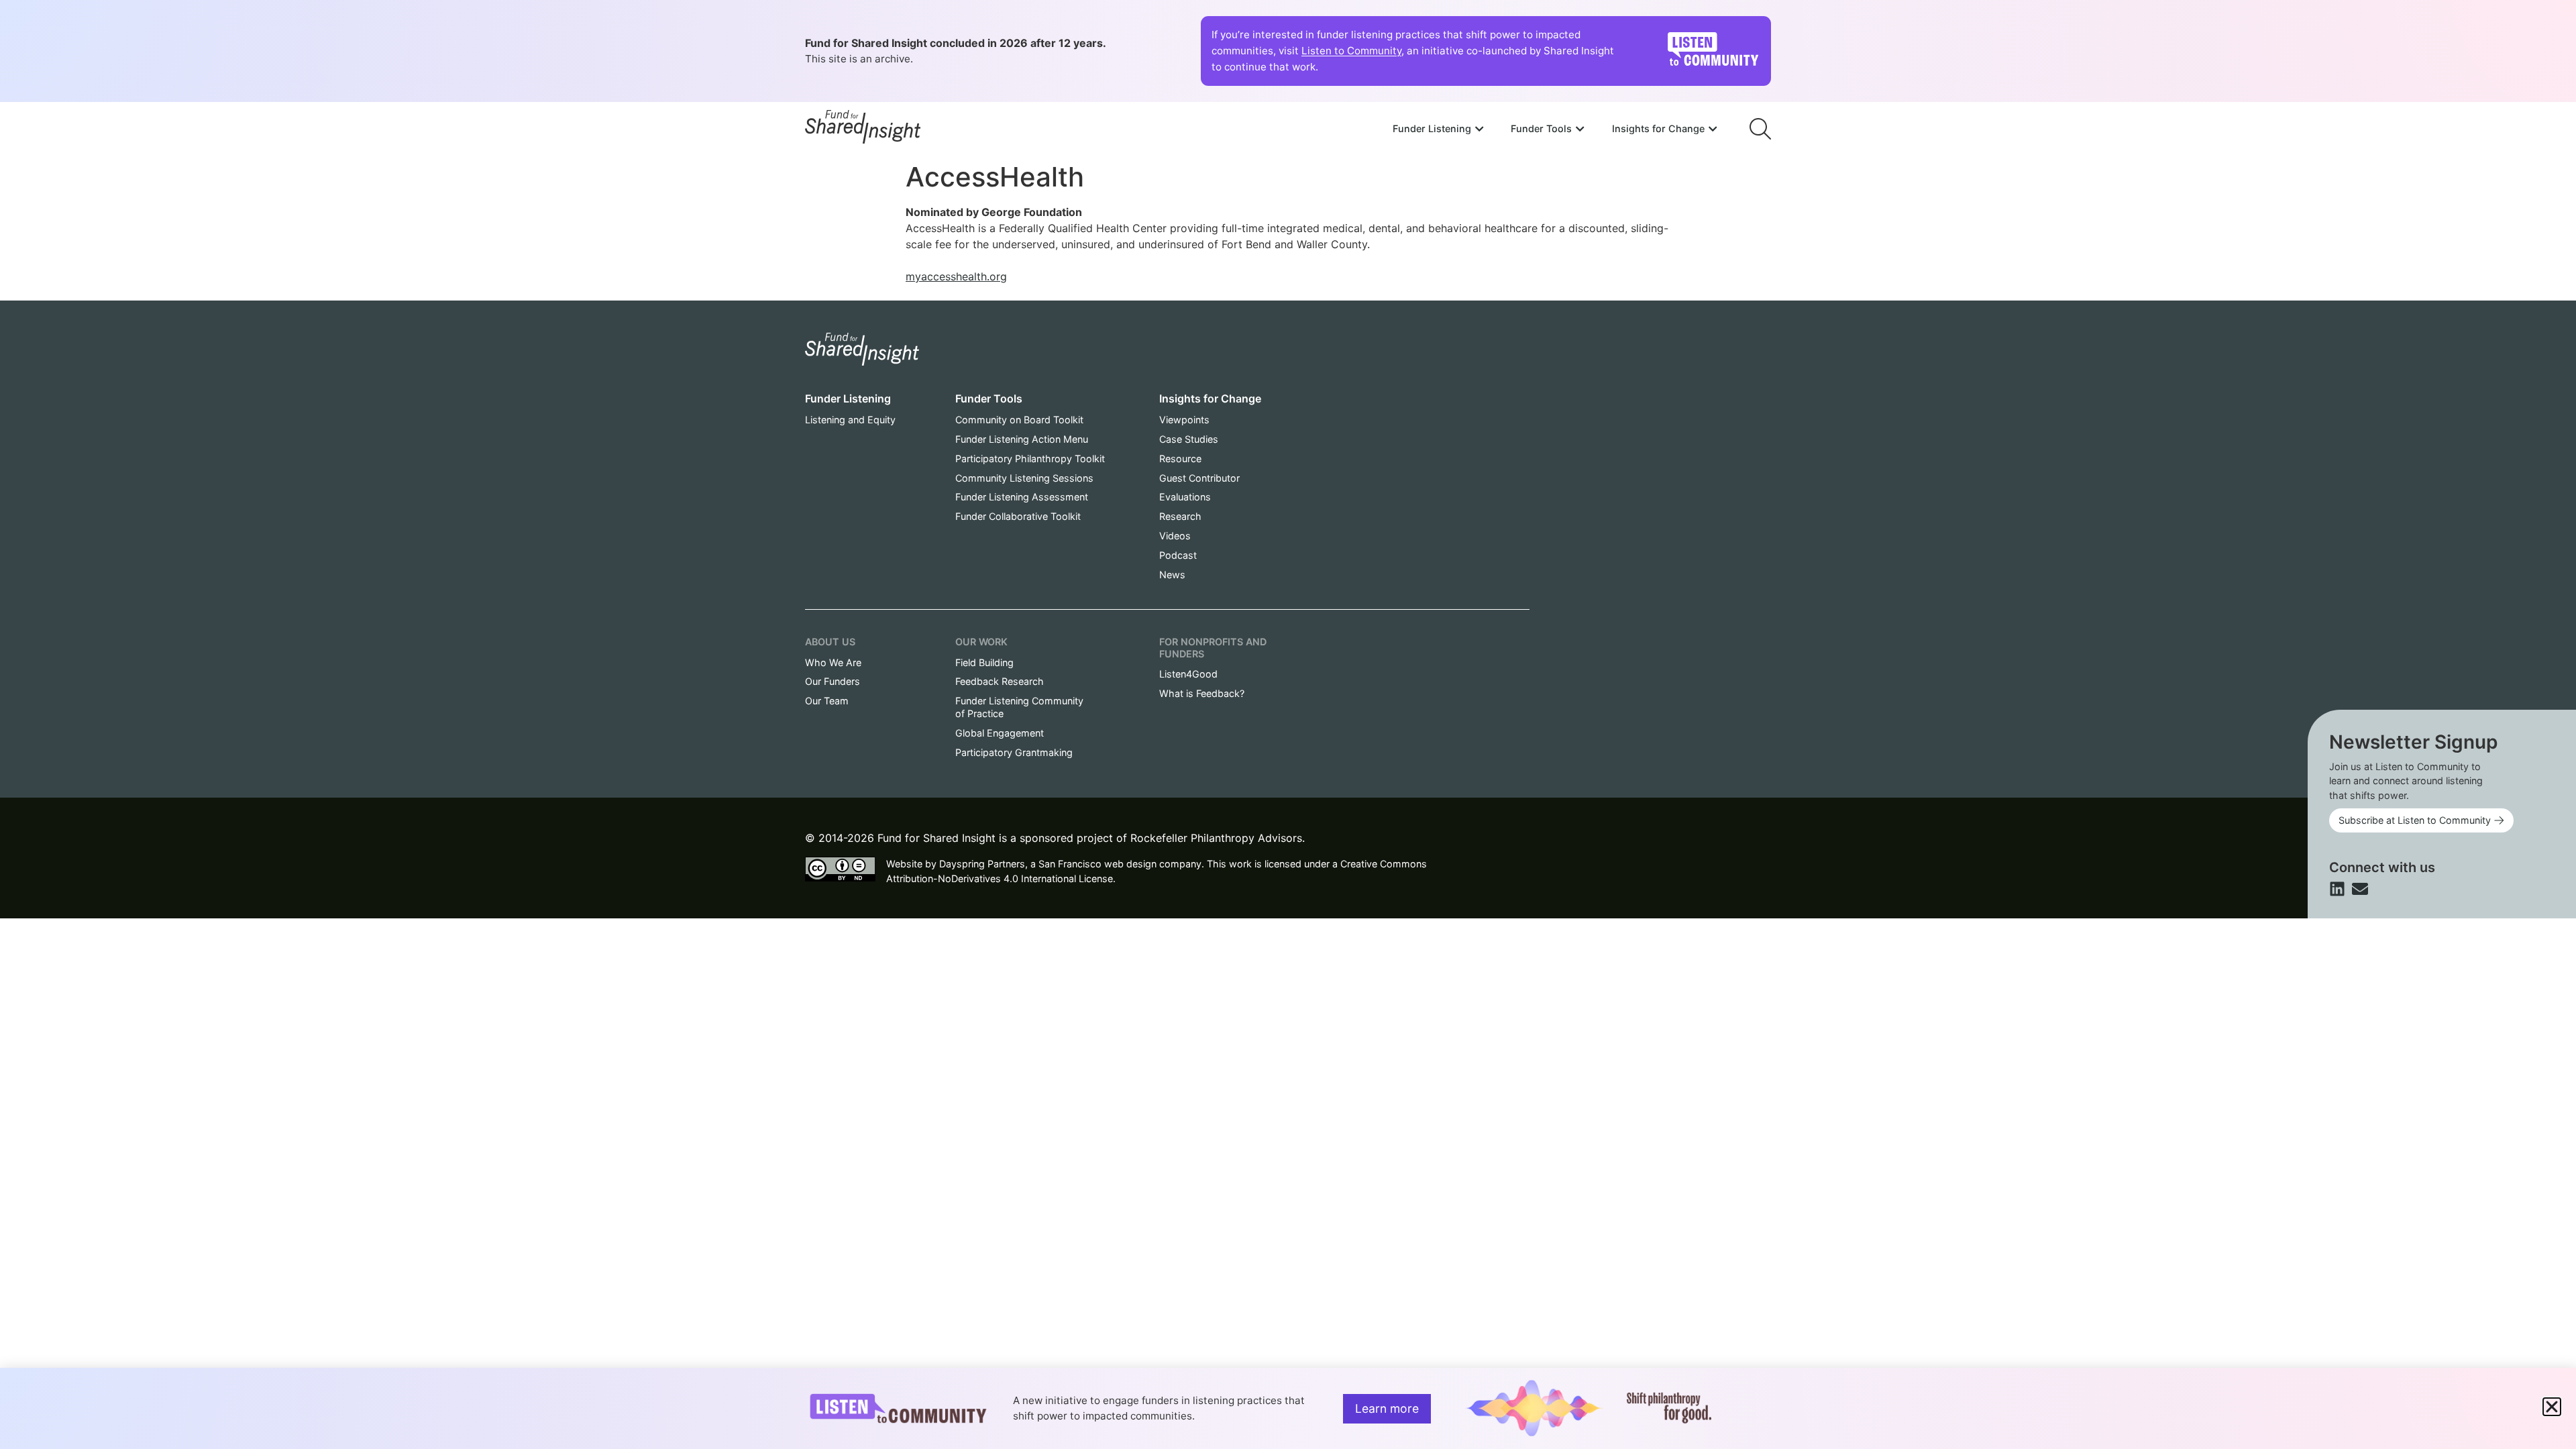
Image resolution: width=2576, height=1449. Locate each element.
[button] (2552, 1407)
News (1172, 575)
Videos (1175, 536)
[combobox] (1555, 92)
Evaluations (1185, 497)
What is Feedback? (1202, 693)
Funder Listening (848, 398)
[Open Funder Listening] (1479, 129)
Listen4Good (1188, 674)
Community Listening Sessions (1024, 478)
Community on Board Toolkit (1019, 420)
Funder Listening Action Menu (1022, 439)
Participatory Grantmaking (1014, 752)
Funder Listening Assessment (1022, 497)
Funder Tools (989, 398)
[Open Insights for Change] (1713, 129)
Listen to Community (1351, 51)
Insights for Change (1210, 398)
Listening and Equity (850, 420)
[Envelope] (2360, 889)
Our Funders (833, 681)
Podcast (1178, 555)
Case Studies (1189, 439)
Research (1180, 516)
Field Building (984, 662)
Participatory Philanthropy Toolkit (1030, 459)
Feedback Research (1000, 681)
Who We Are (833, 662)
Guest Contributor (1199, 478)
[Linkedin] (2337, 889)
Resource (1180, 459)
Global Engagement (1000, 733)
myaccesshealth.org (956, 276)
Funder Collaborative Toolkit (1018, 516)
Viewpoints (1184, 420)
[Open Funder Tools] (1580, 129)
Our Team (827, 701)
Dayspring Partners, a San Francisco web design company (1070, 864)
